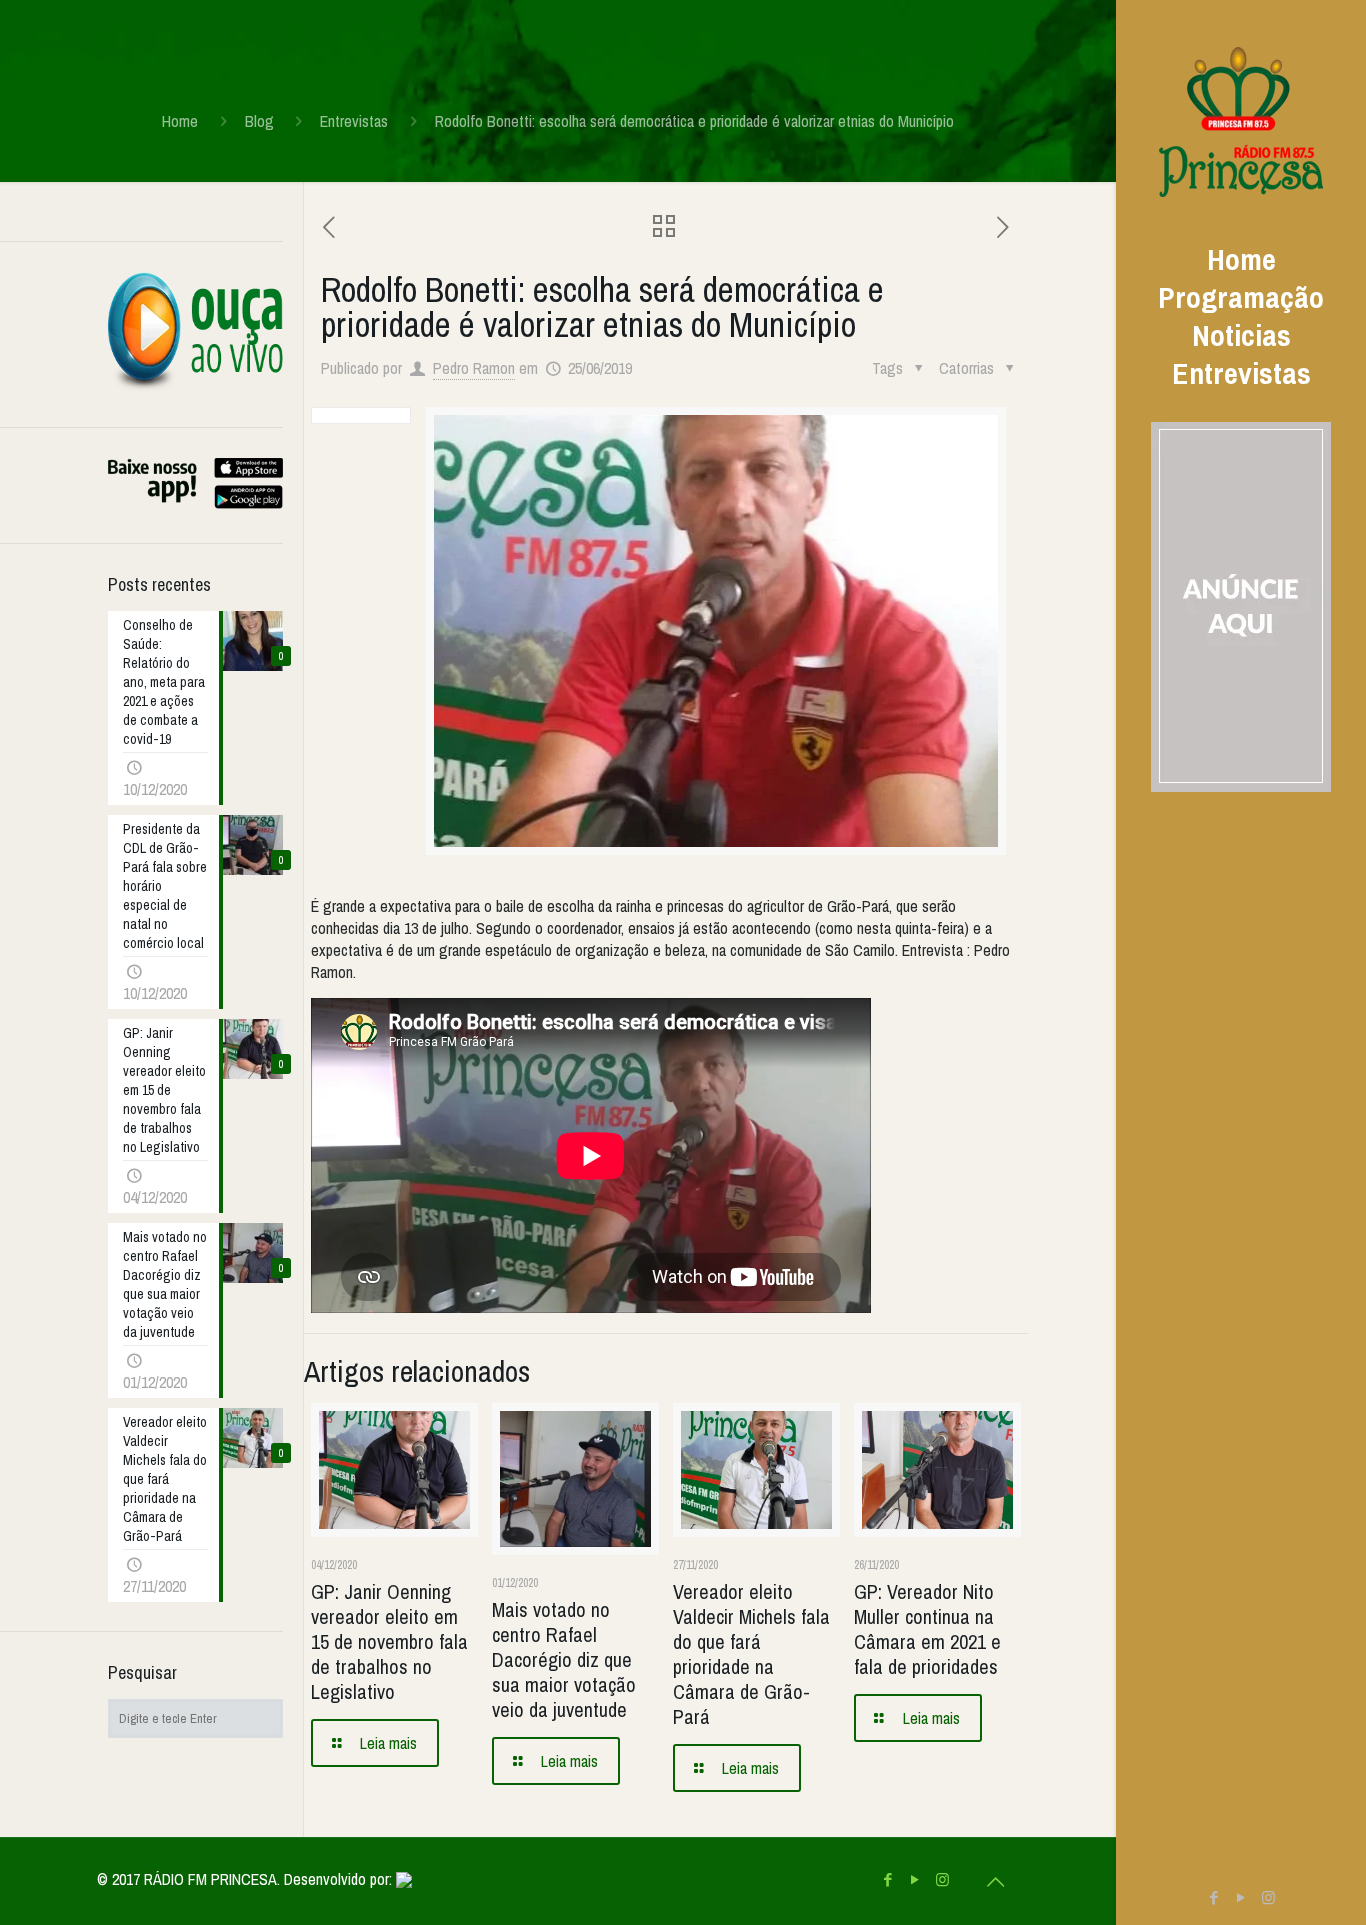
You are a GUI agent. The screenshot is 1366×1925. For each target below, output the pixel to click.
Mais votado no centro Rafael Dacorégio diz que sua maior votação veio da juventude (564, 1659)
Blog (259, 121)
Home (180, 121)
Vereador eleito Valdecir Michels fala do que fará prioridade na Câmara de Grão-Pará (751, 1654)
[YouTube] (1241, 1897)
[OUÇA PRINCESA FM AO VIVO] (195, 387)
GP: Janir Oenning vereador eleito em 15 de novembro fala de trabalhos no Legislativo (389, 1641)
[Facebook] (1214, 1897)
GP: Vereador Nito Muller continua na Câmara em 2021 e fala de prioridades (927, 1629)
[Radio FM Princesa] (1241, 120)
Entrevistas (354, 121)
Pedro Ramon (474, 368)
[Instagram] (1268, 1897)
